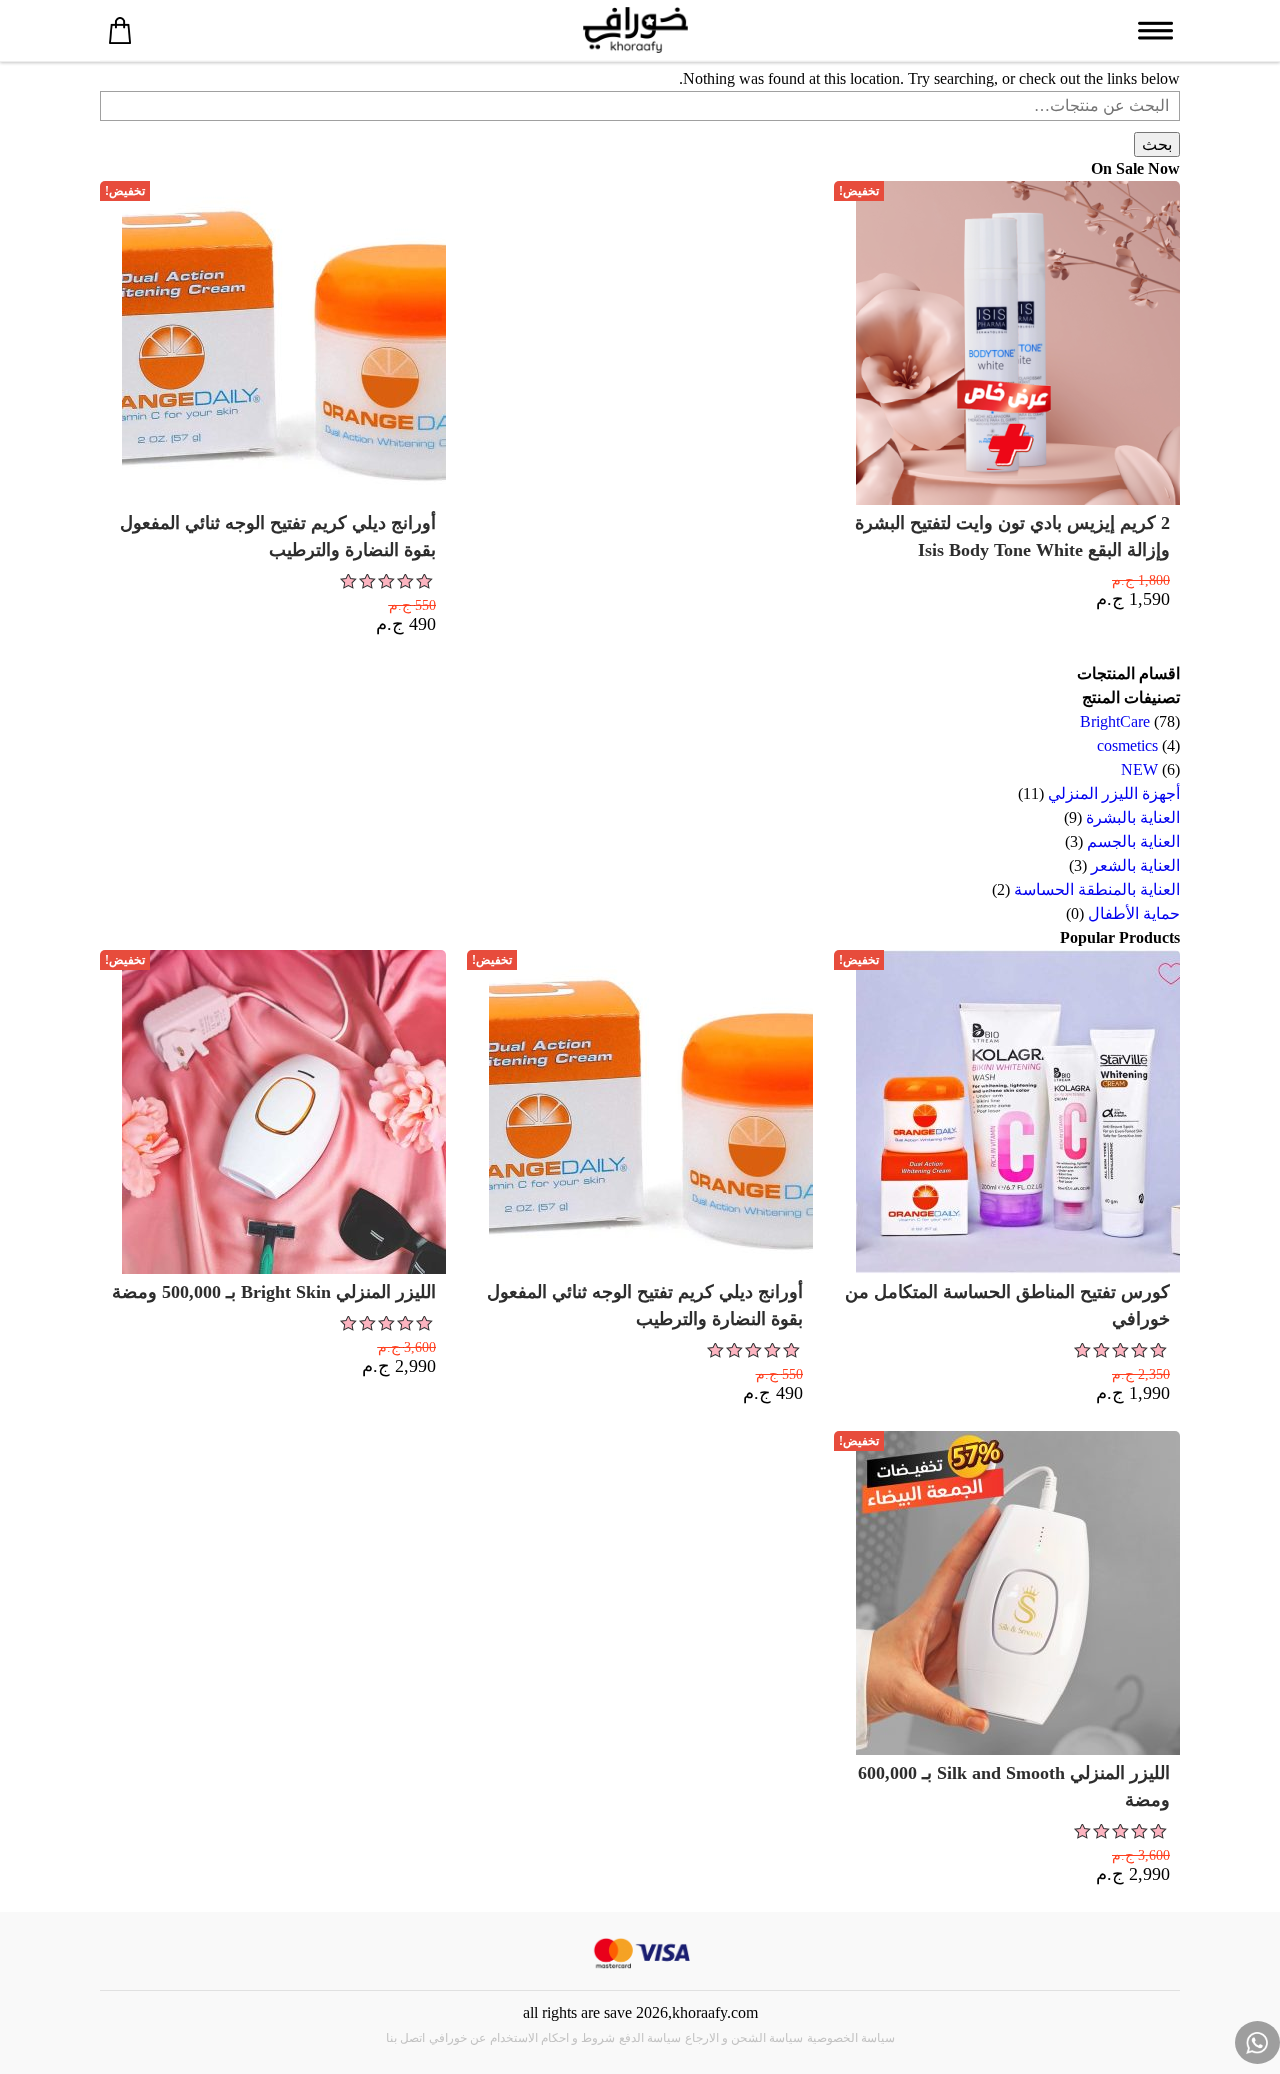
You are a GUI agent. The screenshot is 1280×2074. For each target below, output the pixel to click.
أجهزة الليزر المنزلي (1114, 793)
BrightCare (1115, 721)
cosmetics (1127, 745)
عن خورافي (457, 2038)
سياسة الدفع (650, 2038)
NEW (1139, 769)
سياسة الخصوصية (851, 2038)
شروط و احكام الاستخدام (552, 2038)
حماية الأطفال (1134, 913)
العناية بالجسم (1133, 841)
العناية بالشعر (1135, 865)
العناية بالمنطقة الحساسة (1097, 889)
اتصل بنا (405, 2038)
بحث (1157, 144)
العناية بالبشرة (1133, 817)
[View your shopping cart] (120, 30)
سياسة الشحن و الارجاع (744, 2038)
